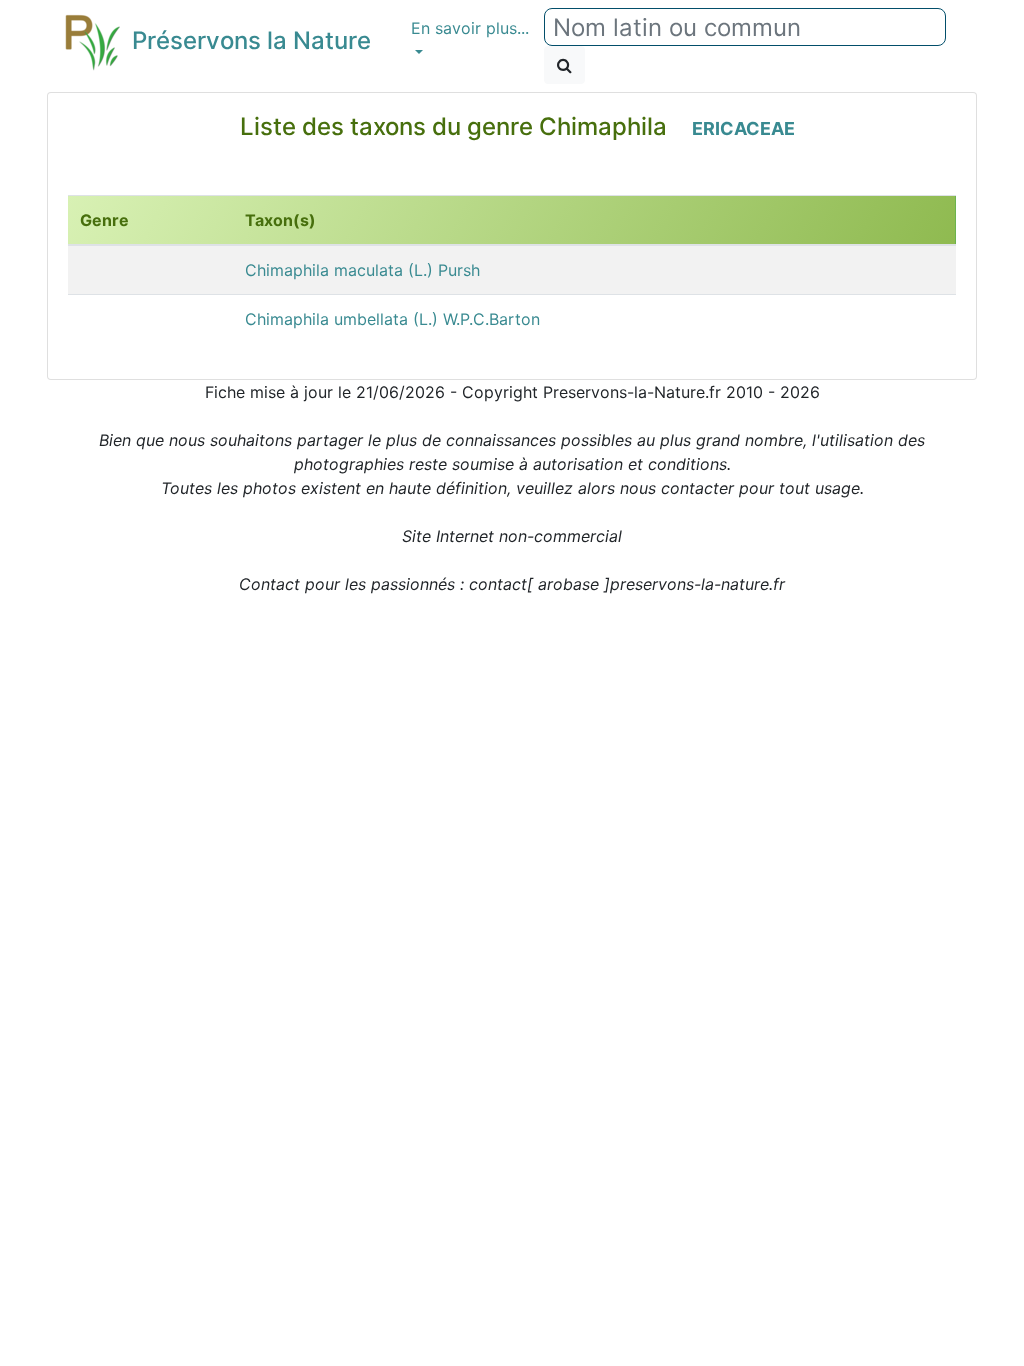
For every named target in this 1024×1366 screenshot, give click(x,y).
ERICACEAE (743, 128)
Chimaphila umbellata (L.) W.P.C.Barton (392, 319)
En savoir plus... (470, 28)
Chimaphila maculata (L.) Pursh (362, 270)
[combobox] (745, 27)
